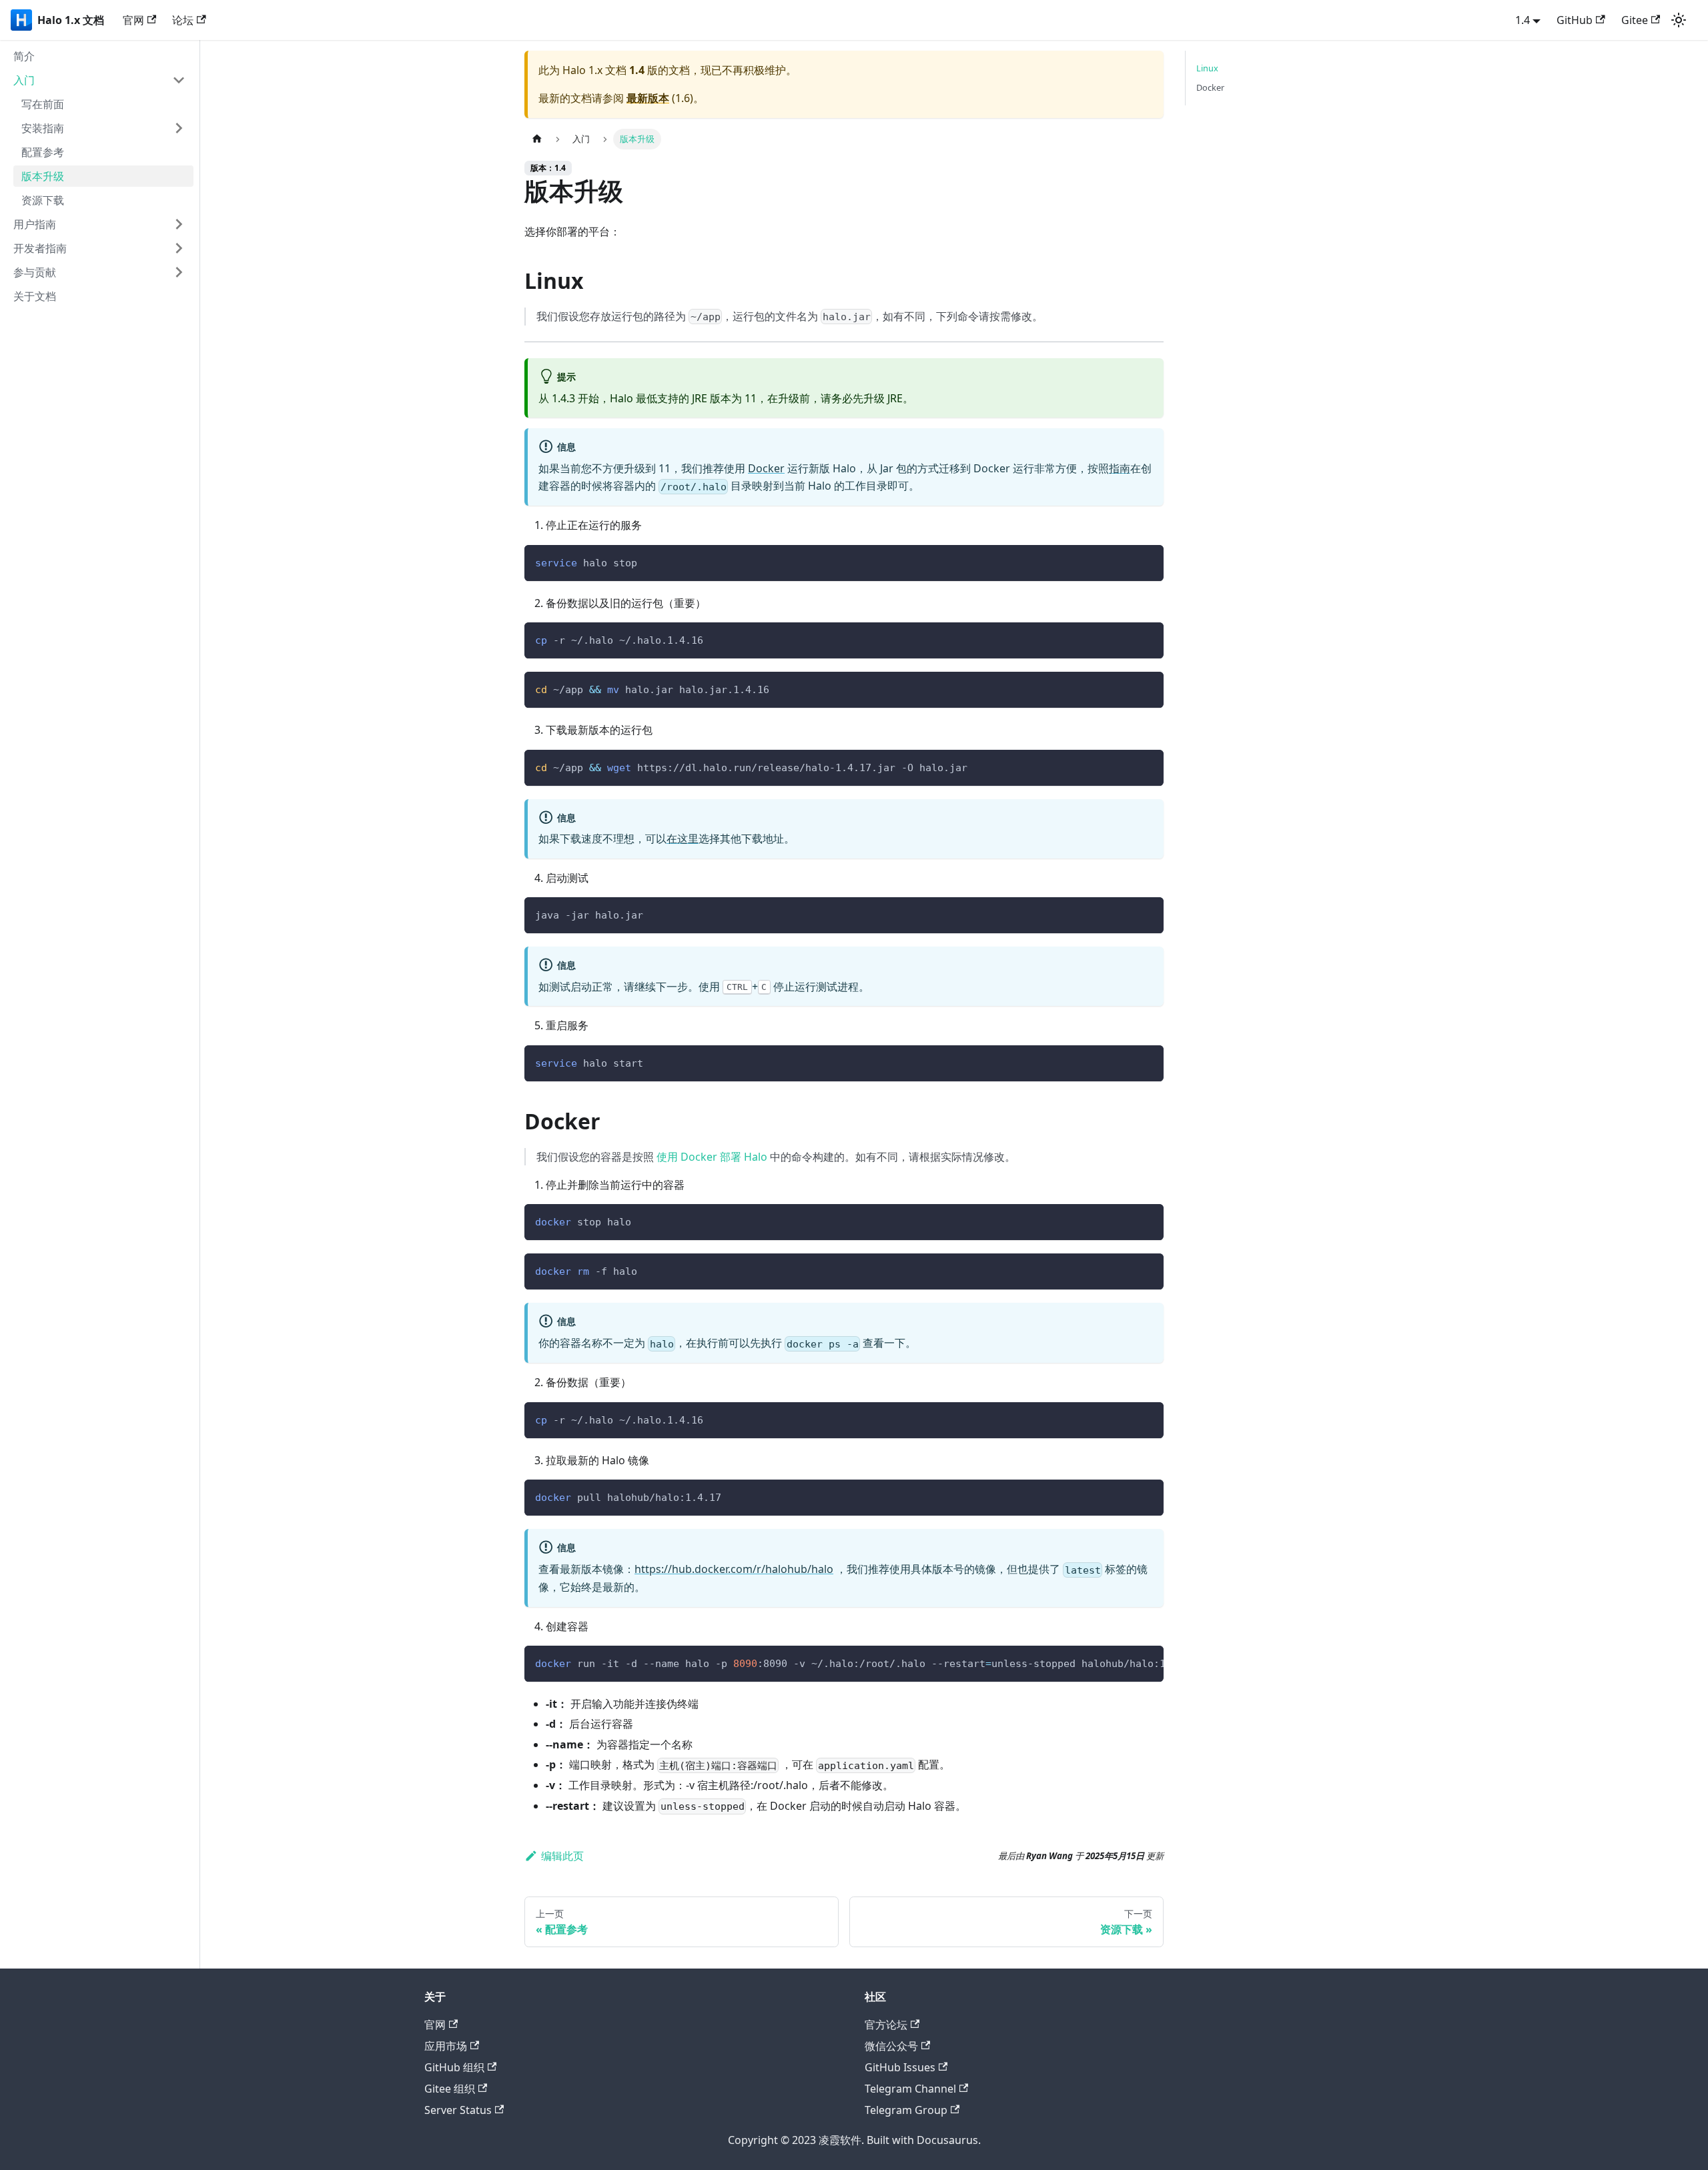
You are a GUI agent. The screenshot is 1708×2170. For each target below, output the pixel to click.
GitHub (1575, 20)
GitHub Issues (900, 2067)
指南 (1120, 468)
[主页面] (537, 139)
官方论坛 (886, 2025)
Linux (1207, 68)
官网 (133, 20)
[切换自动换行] (1123, 1662)
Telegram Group (906, 2110)
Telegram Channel (910, 2089)
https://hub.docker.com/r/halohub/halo (734, 1569)
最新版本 (648, 98)
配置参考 (43, 152)
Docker (766, 468)
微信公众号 (891, 2046)
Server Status (458, 2110)
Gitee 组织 (450, 2089)
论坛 (183, 20)
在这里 (683, 839)
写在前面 (43, 104)
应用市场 (446, 2046)
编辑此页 (562, 1856)
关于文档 (35, 296)
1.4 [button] (1523, 20)
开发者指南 (40, 248)
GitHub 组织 (454, 2067)
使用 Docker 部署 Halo (712, 1157)
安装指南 (43, 128)
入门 (24, 80)
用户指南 (35, 224)
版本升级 (43, 176)
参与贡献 (35, 272)
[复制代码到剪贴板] (1147, 561)
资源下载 (43, 200)
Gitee (1635, 20)
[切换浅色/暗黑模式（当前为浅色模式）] (1679, 20)
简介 (24, 56)
